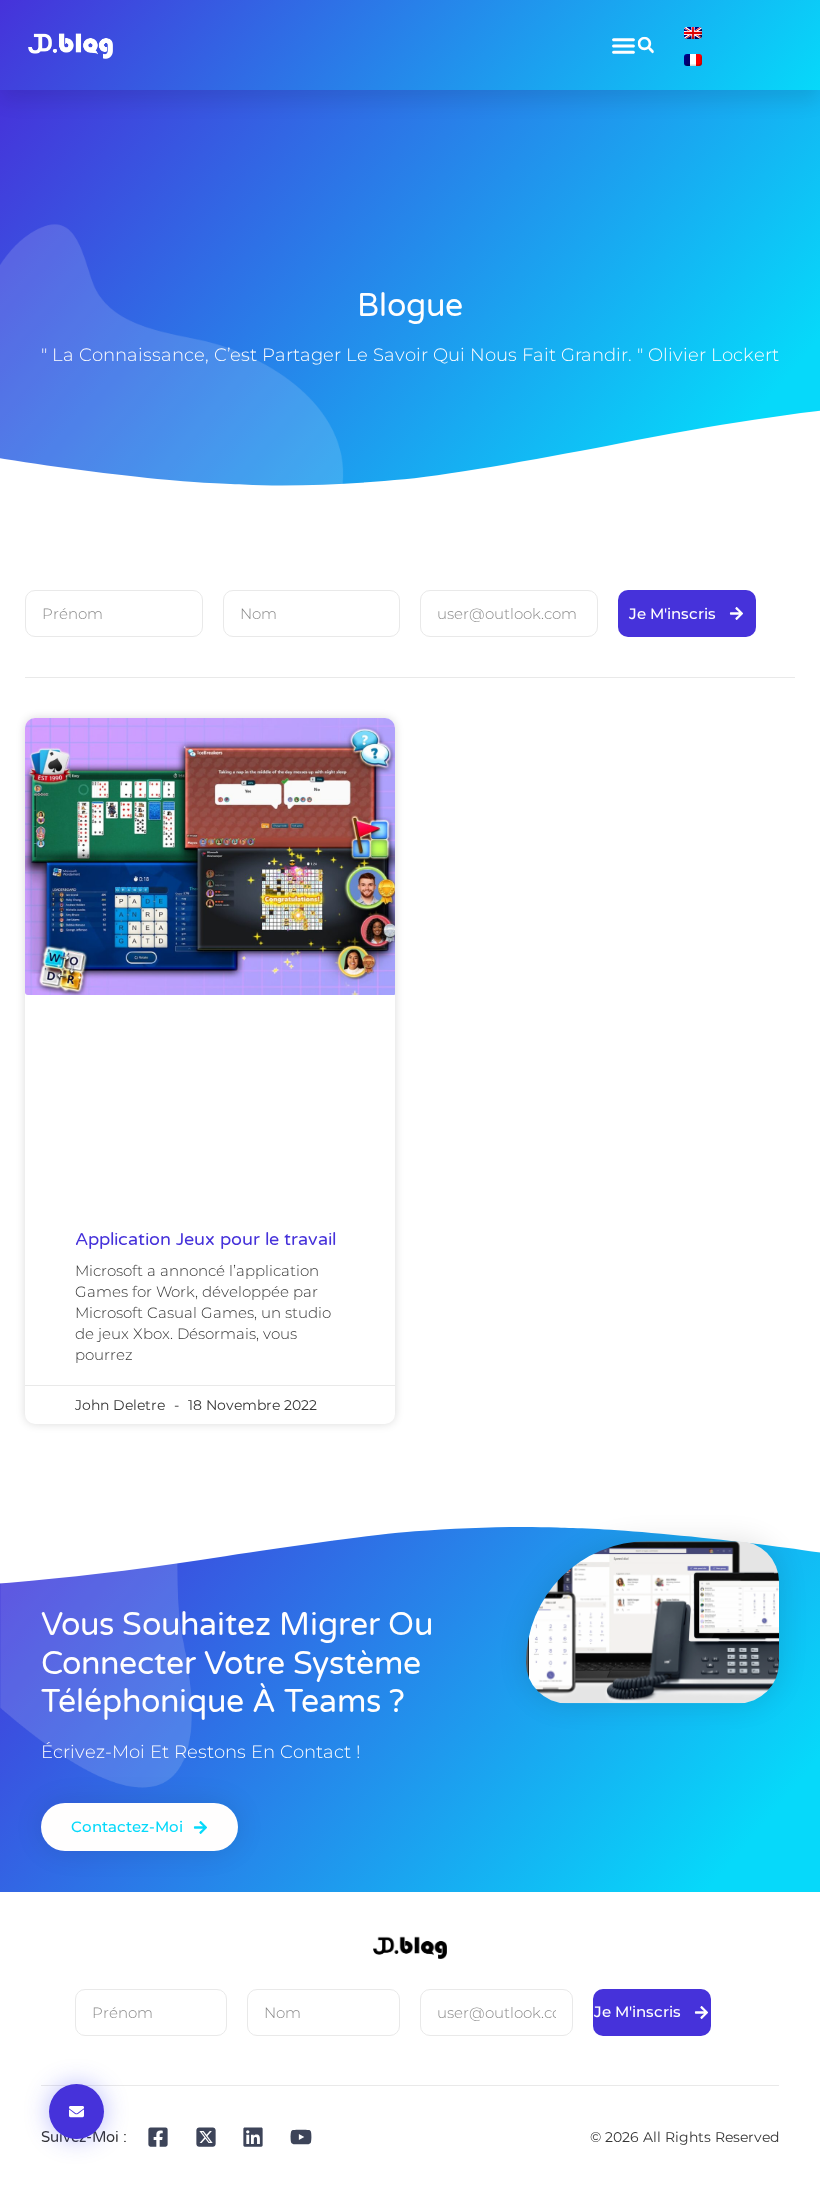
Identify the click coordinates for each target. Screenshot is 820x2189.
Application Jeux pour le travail (205, 1239)
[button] (646, 45)
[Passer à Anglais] (693, 31)
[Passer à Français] (693, 58)
